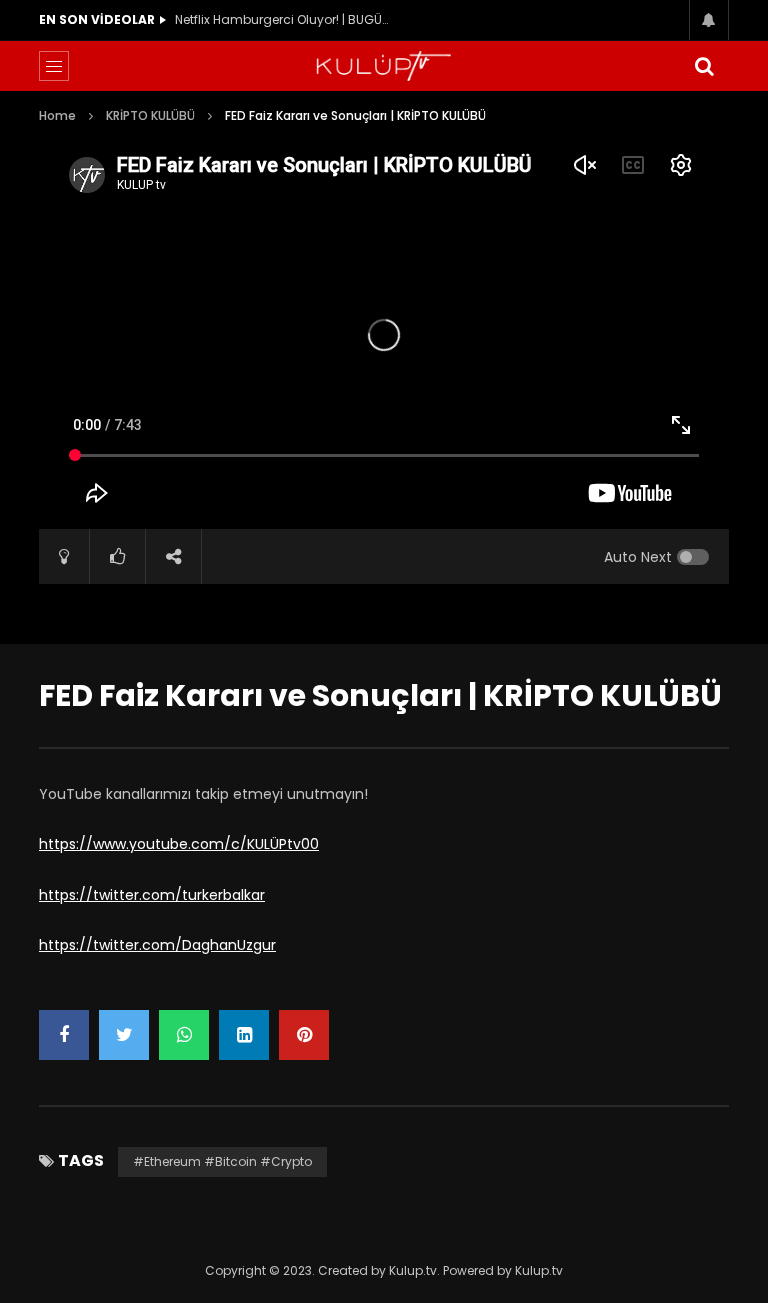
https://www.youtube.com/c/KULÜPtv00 (179, 844)
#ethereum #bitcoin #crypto (222, 1161)
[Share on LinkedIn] (244, 1035)
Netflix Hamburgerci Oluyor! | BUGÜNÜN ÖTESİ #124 (285, 19)
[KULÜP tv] (384, 66)
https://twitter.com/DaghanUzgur (157, 945)
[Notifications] (709, 20)
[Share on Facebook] (64, 1035)
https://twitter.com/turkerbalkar (152, 895)
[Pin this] (304, 1035)
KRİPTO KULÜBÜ (150, 115)
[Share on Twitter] (124, 1035)
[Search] (704, 66)
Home (57, 115)
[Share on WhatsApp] (184, 1035)
